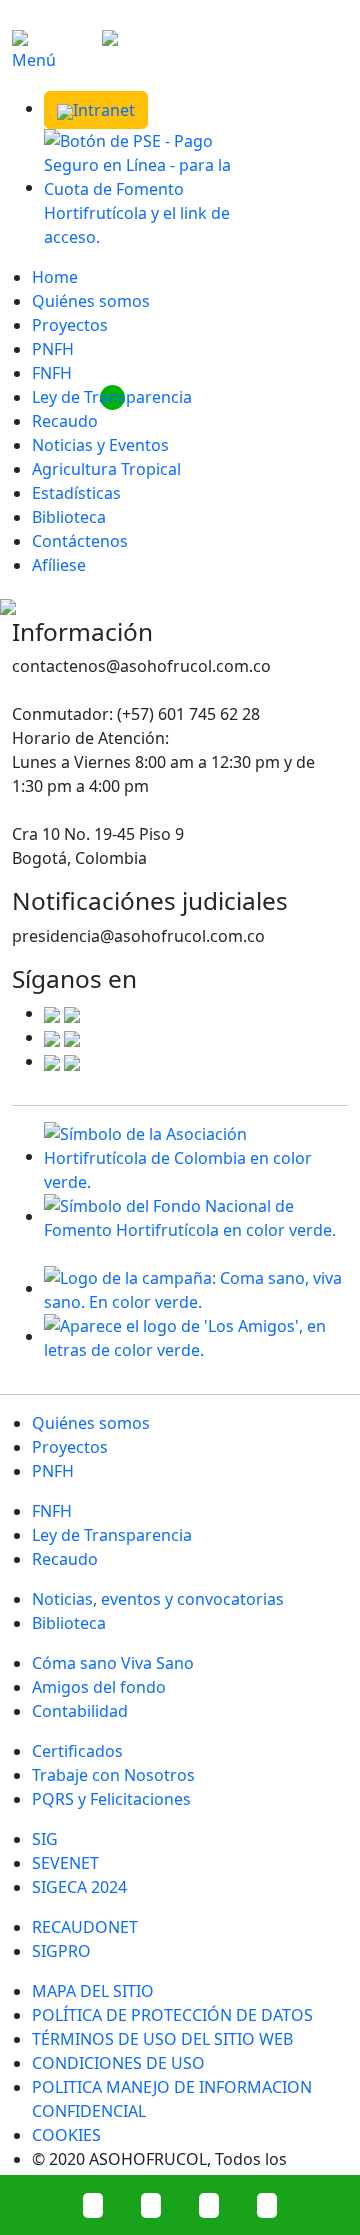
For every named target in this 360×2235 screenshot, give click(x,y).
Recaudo (65, 421)
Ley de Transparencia (112, 397)
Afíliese (59, 565)
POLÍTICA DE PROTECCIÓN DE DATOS (172, 2015)
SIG (45, 1839)
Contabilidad (80, 1711)
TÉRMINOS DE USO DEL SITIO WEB (162, 2039)
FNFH (52, 373)
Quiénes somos (91, 301)
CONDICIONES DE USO (118, 2063)
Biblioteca (69, 517)
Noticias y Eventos (100, 445)
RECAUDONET (85, 1927)
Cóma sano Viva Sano (113, 1663)
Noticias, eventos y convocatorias (158, 1599)
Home (55, 277)
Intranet (104, 110)
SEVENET (65, 1863)
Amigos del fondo (99, 1687)
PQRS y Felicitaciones (111, 1799)
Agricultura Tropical (106, 469)
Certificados (77, 1751)
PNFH (53, 349)
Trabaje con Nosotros (113, 1775)
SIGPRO (61, 1951)
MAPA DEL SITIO (93, 1991)
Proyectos (70, 325)
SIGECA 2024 (79, 1887)
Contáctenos (80, 541)
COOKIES (66, 2135)
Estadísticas (76, 493)
